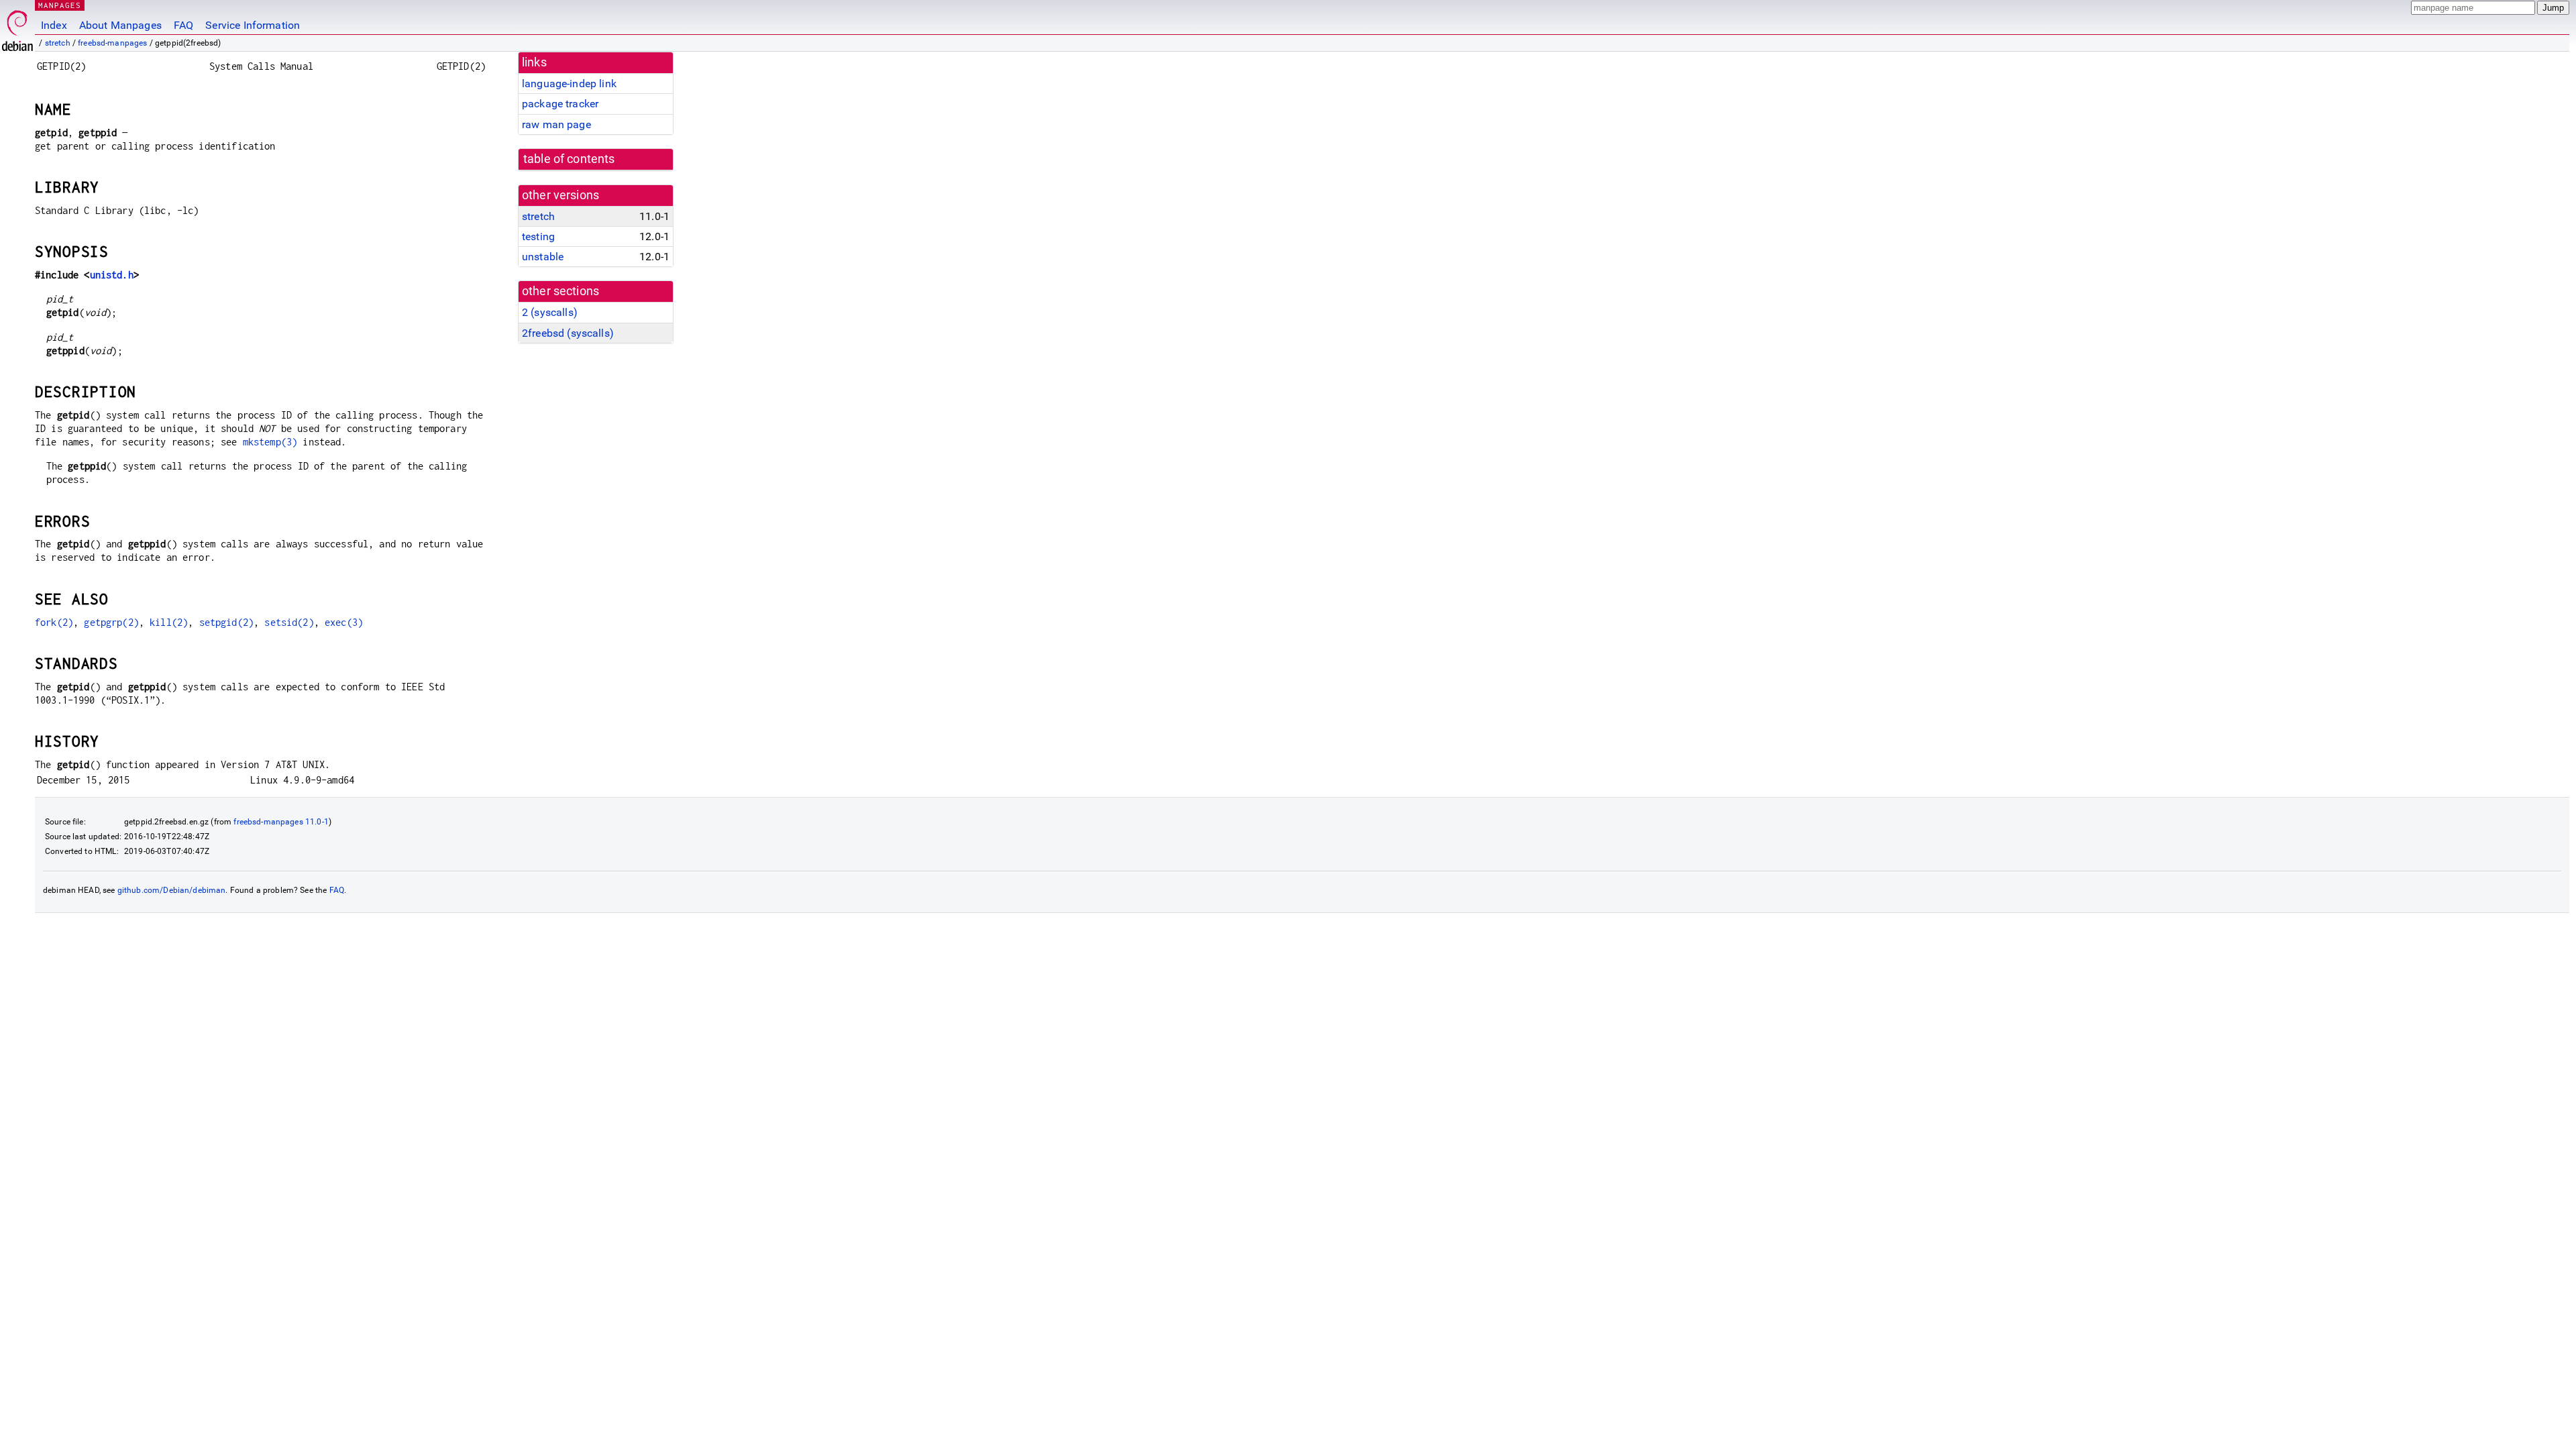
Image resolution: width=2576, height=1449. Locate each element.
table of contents (569, 159)
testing (538, 236)
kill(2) (169, 622)
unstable (543, 257)
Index (54, 25)
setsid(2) (289, 622)
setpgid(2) (227, 622)
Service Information (253, 25)
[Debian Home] (17, 27)
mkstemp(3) (270, 442)
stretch (58, 43)
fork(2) (54, 622)
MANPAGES (60, 5)
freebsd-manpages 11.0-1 (281, 822)
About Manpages (120, 25)
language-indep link (569, 84)
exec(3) (344, 622)
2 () (550, 312)
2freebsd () (568, 333)
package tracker (560, 104)
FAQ (183, 25)
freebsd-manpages (112, 43)
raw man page (556, 124)
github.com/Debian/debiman (172, 890)
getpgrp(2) (111, 622)
